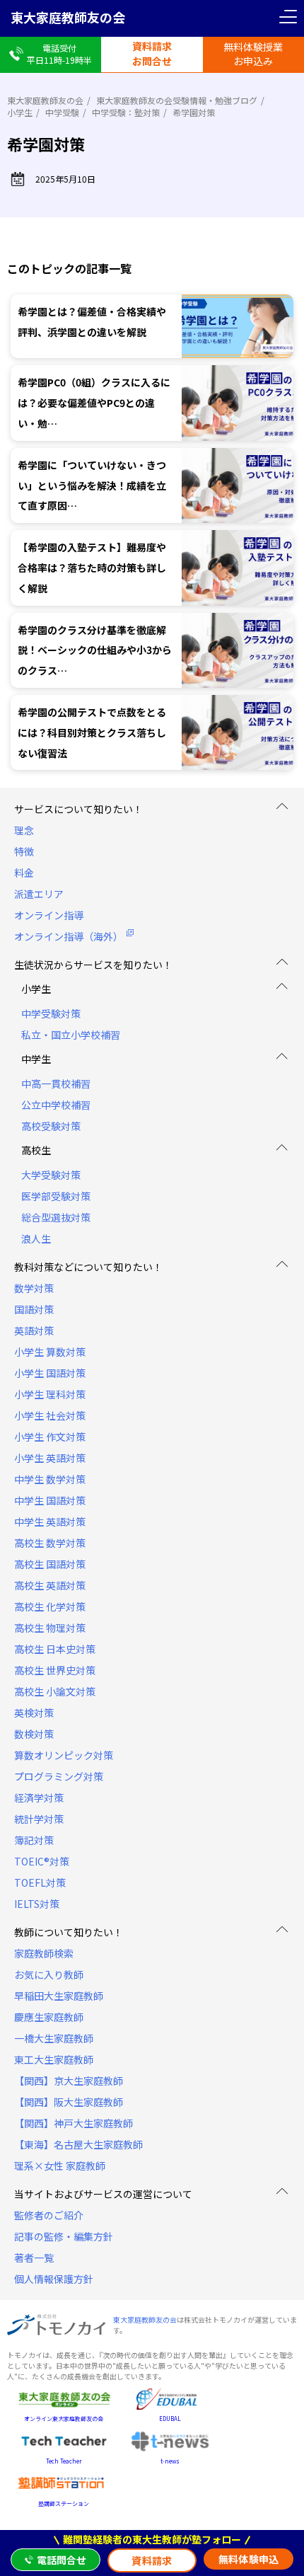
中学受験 (62, 112)
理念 (24, 830)
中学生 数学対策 (50, 1479)
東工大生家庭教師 (54, 2059)
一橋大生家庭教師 (54, 2038)
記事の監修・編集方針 (64, 2236)
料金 (24, 873)
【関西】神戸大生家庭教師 (74, 2123)
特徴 (24, 851)
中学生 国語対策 (50, 1500)
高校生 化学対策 (50, 1606)
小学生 (20, 112)
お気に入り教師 (49, 1974)
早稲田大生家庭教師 (59, 1996)
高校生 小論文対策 (55, 1691)
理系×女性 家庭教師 (60, 2166)
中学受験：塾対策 (126, 112)
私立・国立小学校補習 (71, 1035)
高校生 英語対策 (50, 1585)
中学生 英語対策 (50, 1522)
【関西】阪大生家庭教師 (69, 2102)
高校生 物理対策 (50, 1628)
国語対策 (34, 1309)
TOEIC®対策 (42, 1861)
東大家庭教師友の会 (68, 17)
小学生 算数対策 (50, 1352)
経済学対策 (39, 1798)
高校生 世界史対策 (55, 1670)
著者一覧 (34, 2258)
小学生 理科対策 (50, 1394)
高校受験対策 (51, 1126)
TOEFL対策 (40, 1882)
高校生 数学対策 (50, 1543)
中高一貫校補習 (56, 1083)
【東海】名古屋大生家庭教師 (78, 2144)
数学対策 (34, 1288)
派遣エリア (39, 894)
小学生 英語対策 (50, 1458)
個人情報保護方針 (54, 2279)
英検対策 (34, 1713)
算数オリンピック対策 (64, 1755)
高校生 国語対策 (50, 1564)
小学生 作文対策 (50, 1437)
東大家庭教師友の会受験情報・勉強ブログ (177, 100)
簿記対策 (34, 1840)
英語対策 (34, 1330)
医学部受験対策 (56, 1196)
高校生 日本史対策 (55, 1649)
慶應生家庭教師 (49, 2017)
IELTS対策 (37, 1904)
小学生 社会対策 (50, 1415)
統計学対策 (39, 1819)
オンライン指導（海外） (69, 936)
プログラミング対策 (59, 1776)
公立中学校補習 (56, 1105)
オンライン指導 (49, 915)
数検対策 (34, 1734)
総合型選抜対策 (56, 1217)
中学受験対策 (51, 1013)
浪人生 (36, 1238)
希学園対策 (194, 112)
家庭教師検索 (44, 1953)
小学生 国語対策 (50, 1373)
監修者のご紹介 (49, 2215)
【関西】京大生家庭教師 (69, 2081)
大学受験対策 (51, 1175)
